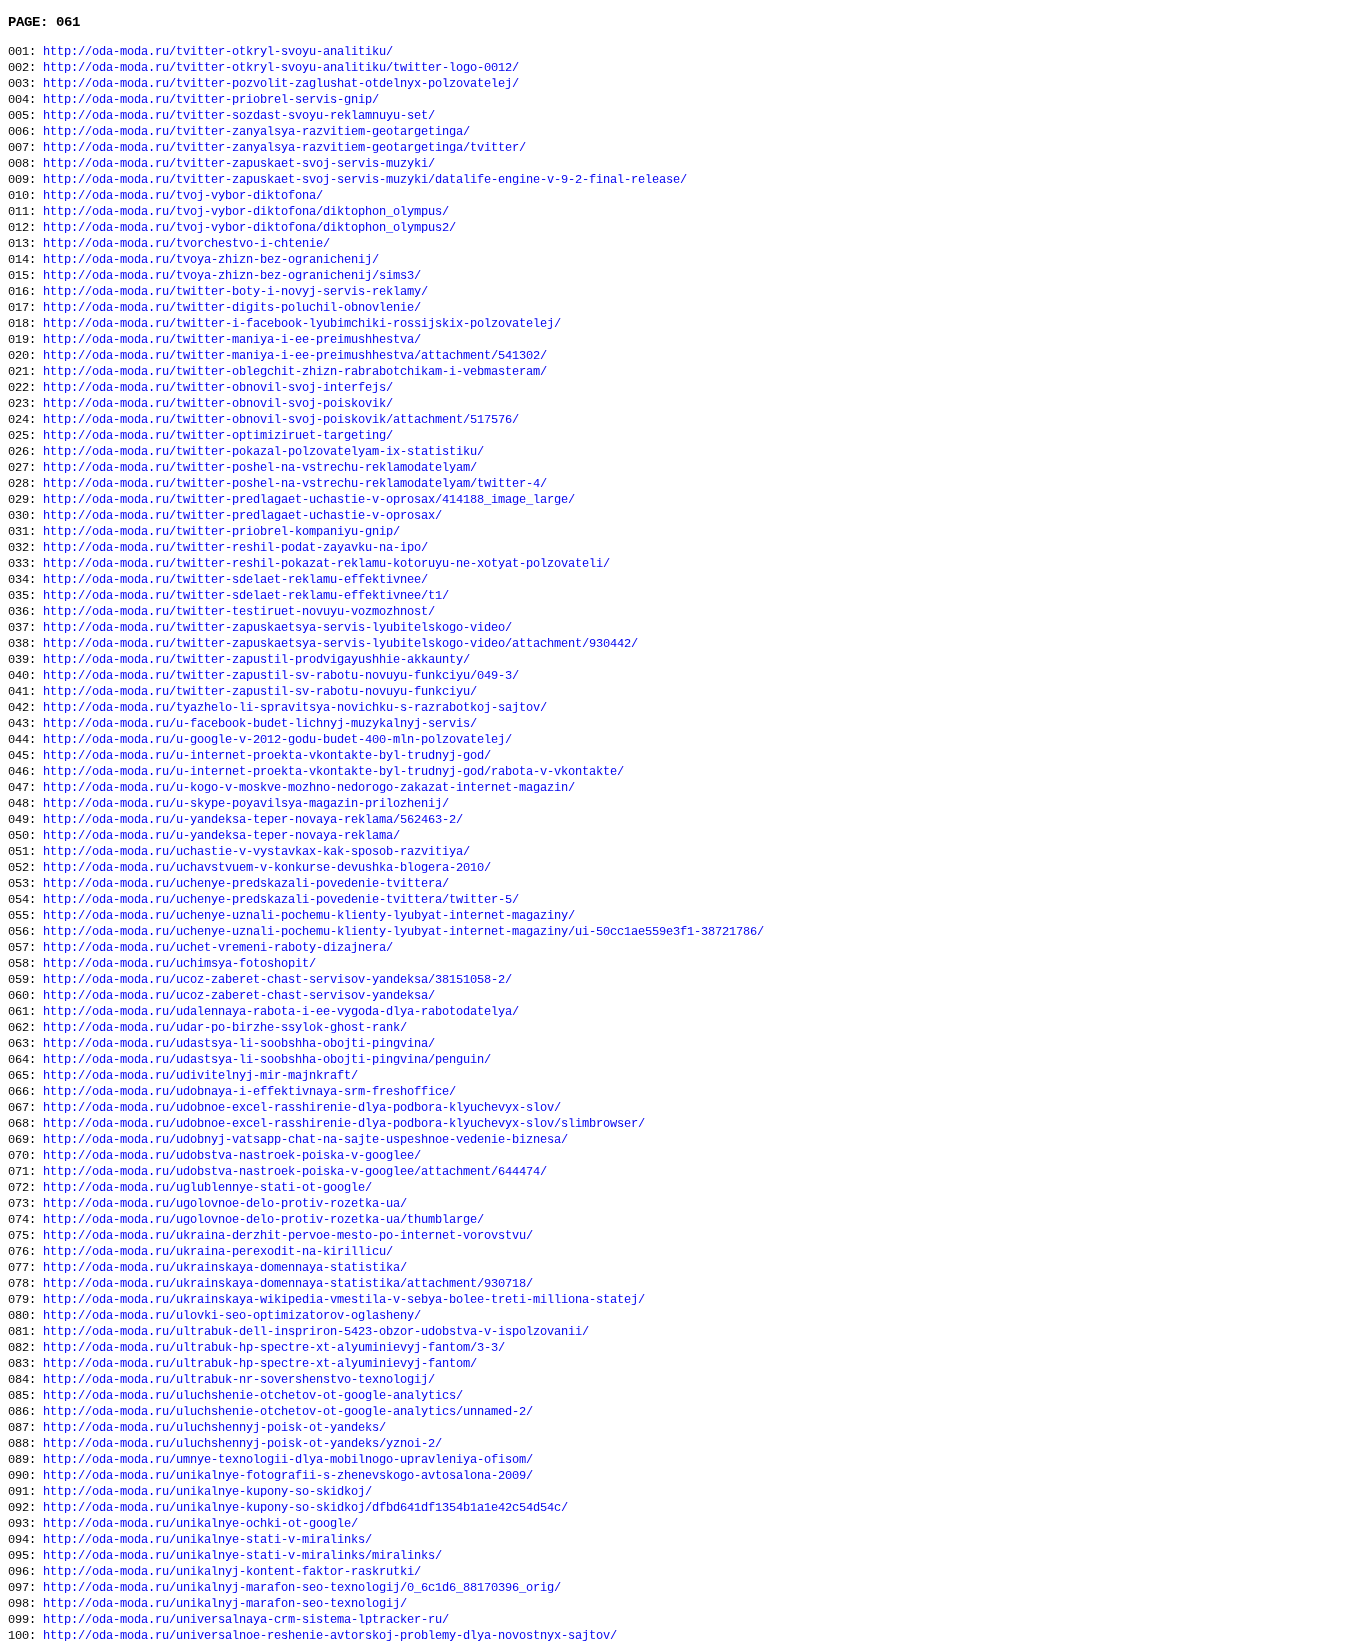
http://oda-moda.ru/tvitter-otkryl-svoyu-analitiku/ (218, 52)
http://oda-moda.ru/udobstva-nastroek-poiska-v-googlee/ (232, 1156)
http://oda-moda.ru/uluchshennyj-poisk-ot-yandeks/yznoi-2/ (242, 1444)
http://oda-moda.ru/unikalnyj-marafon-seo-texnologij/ (225, 1604)
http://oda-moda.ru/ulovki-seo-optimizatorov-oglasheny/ (232, 1316)
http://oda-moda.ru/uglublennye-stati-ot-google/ (207, 1188)
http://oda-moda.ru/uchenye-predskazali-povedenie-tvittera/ (246, 884)
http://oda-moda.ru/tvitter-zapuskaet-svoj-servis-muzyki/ (239, 164)
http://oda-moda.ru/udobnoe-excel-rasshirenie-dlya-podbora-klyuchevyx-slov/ (302, 1108)
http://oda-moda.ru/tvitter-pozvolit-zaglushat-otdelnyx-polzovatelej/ (281, 84)
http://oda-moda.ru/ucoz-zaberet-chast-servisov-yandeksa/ (239, 996)
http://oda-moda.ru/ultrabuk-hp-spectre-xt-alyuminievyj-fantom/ (260, 1364)
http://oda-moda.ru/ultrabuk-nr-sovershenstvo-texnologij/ (239, 1380)
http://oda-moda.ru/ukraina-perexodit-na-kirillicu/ (218, 1252)
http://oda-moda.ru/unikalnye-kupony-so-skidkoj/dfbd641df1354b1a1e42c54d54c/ (305, 1508)
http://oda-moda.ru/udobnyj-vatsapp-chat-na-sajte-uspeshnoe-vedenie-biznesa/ (305, 1140)
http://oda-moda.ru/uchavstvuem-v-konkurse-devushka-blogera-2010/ (267, 868)
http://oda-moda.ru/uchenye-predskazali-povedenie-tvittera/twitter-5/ (281, 900)
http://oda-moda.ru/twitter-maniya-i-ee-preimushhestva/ (232, 340)
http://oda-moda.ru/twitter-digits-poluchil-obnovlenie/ (232, 308)
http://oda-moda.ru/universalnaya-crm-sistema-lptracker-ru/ (246, 1620)
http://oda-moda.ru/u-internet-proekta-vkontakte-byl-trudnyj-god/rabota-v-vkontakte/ (333, 772)
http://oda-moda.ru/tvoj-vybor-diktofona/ (183, 196)
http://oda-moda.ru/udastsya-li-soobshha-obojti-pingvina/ (239, 1044)
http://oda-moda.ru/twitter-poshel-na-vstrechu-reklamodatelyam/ (260, 468)
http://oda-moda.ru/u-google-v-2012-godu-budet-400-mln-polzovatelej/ (277, 740)
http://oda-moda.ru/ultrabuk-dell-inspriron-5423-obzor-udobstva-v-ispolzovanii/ (316, 1332)
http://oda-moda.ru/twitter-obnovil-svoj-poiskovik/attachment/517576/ (281, 420)
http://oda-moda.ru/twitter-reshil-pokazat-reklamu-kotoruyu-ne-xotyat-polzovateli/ (326, 564)
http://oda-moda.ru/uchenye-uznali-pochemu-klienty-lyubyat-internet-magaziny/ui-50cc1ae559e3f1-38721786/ (403, 932)
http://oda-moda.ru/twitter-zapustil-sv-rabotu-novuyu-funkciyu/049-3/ (281, 676)
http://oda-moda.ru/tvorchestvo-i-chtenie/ (186, 244)
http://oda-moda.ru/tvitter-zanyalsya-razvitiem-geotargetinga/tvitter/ (284, 148)
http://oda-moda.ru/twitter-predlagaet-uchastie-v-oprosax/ (242, 516)
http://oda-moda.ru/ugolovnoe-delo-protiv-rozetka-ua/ (225, 1204)
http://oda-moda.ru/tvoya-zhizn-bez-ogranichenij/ (211, 260)
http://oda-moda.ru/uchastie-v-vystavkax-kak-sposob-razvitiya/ (256, 852)
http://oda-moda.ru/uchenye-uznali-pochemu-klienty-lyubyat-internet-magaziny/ (309, 916)
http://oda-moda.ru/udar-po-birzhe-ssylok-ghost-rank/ (225, 1028)
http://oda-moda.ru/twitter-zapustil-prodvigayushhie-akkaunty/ (256, 660)
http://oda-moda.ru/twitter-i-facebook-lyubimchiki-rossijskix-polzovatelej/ (302, 324)
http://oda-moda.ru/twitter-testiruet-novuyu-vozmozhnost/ (239, 612)
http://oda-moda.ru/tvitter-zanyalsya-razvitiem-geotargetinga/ (256, 132)
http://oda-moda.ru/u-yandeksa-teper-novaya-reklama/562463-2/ (253, 820)
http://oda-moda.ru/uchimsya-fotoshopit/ (179, 964)
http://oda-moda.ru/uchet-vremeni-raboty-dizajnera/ (218, 948)
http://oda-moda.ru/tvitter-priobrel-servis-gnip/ (211, 100)
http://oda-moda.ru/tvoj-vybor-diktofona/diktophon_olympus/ (246, 212)
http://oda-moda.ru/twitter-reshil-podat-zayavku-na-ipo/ (235, 548)
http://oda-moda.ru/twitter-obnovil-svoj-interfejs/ (218, 388)
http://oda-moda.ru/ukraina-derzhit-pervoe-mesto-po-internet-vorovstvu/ (288, 1236)
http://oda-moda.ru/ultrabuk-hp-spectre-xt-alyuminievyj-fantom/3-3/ (274, 1348)
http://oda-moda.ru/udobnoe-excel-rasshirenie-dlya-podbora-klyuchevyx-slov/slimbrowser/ (344, 1124)
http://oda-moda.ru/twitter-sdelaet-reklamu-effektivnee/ (235, 580)
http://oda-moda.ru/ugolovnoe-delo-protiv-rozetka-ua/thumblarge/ (263, 1220)
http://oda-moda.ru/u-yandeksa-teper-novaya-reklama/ (221, 836)
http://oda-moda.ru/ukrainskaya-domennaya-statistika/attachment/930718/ (288, 1284)
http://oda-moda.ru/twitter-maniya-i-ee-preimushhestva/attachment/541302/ (295, 356)
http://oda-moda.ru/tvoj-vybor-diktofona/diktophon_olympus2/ (249, 228)
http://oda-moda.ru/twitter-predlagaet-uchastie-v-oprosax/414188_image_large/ (309, 500)
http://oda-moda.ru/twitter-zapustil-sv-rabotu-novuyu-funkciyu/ (260, 692)
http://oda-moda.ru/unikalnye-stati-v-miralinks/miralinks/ (242, 1556)
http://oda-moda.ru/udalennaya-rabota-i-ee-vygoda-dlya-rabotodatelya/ (281, 1012)
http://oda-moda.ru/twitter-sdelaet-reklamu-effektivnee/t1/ (246, 596)
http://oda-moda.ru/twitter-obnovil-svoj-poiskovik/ (218, 404)
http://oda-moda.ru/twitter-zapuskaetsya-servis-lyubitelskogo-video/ (277, 628)
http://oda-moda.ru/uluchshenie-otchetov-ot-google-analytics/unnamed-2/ (288, 1412)
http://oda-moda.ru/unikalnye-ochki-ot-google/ (200, 1524)
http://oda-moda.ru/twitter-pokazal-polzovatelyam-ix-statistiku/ (263, 452)
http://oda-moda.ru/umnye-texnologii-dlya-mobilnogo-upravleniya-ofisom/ (288, 1460)
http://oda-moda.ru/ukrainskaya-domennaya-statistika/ (225, 1268)
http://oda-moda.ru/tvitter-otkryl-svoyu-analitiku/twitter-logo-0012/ (281, 68)
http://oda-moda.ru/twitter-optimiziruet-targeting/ (218, 436)
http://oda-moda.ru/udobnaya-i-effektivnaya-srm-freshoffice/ (249, 1092)
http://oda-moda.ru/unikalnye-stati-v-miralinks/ (207, 1540)
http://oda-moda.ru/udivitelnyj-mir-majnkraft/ (200, 1076)
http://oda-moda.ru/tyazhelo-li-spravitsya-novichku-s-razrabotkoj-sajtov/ (295, 708)
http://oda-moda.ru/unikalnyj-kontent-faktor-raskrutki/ (232, 1572)
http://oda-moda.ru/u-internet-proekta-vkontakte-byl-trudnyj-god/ (267, 756)
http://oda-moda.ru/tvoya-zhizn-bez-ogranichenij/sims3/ (232, 276)
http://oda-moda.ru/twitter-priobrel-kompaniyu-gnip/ (221, 532)
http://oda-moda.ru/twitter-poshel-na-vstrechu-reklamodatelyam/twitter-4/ (295, 484)
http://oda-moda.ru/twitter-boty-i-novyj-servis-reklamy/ (235, 292)
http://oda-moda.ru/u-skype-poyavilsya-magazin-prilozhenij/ (246, 804)
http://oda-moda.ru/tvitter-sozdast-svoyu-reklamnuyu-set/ (239, 116)
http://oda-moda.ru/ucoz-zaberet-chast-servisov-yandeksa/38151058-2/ (277, 980)
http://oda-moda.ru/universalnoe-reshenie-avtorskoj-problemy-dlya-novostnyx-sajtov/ (330, 1636)
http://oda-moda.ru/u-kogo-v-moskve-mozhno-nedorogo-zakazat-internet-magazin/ (309, 788)
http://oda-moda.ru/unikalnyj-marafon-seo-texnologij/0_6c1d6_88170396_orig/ (302, 1588)
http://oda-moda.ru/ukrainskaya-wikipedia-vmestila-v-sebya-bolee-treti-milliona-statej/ (344, 1300)
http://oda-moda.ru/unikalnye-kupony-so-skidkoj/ (207, 1492)
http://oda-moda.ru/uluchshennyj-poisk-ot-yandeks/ (214, 1428)
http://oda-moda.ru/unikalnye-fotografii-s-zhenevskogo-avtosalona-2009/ (288, 1476)
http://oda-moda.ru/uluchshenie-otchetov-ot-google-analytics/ (253, 1396)
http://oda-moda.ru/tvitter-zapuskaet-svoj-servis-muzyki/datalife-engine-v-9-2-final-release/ (365, 180)
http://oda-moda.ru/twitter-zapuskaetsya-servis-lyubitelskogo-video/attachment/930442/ (340, 644)
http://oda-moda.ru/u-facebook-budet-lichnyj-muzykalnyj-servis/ (260, 724)
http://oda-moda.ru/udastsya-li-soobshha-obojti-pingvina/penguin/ (267, 1060)
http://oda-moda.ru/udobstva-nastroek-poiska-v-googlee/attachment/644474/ (295, 1172)
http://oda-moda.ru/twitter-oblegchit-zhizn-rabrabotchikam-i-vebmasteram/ (295, 372)
